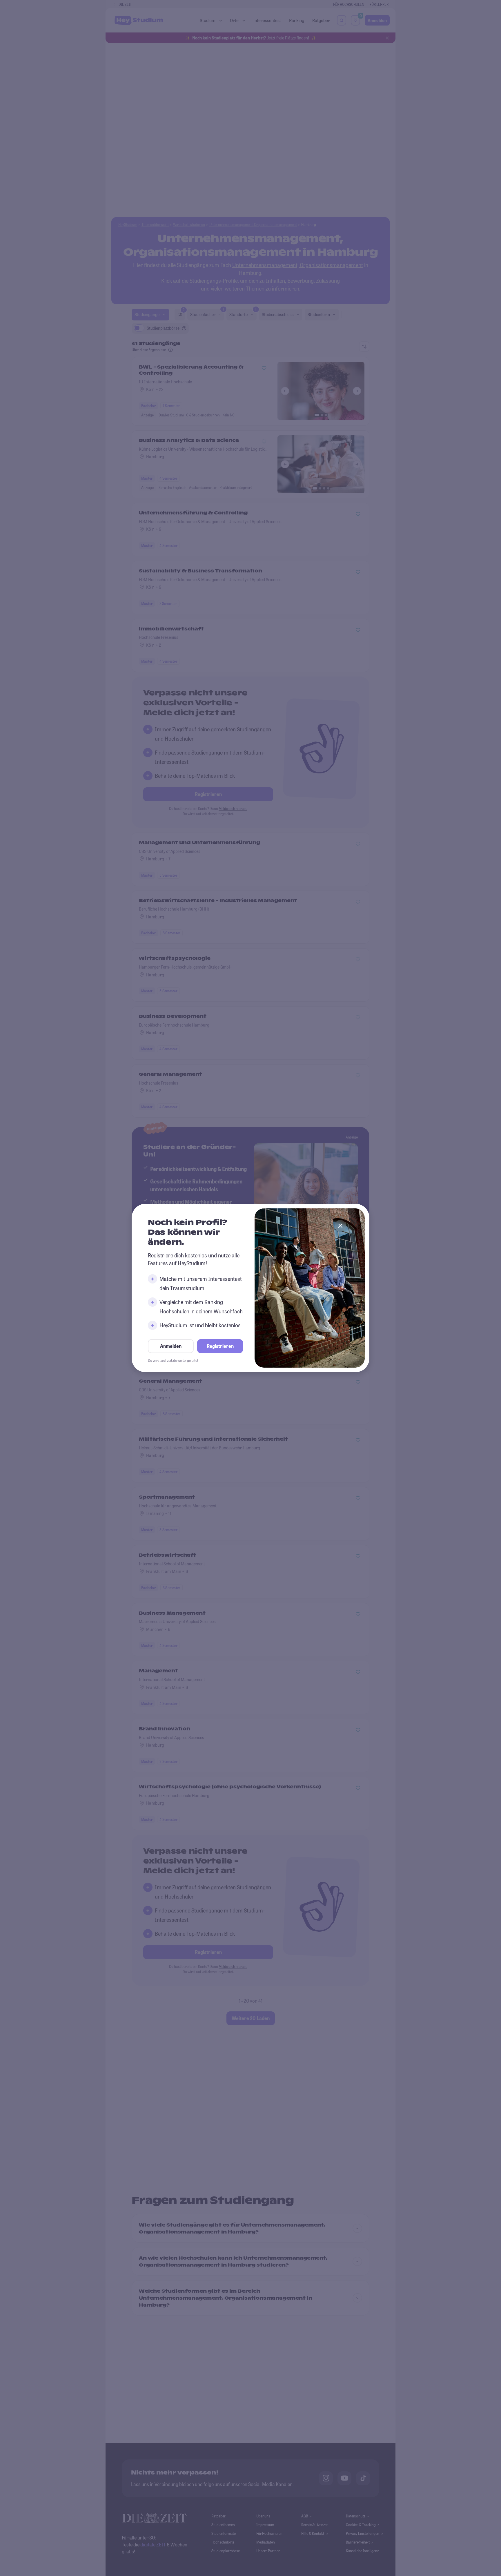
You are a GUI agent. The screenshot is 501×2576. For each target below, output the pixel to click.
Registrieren (220, 1346)
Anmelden (171, 1346)
